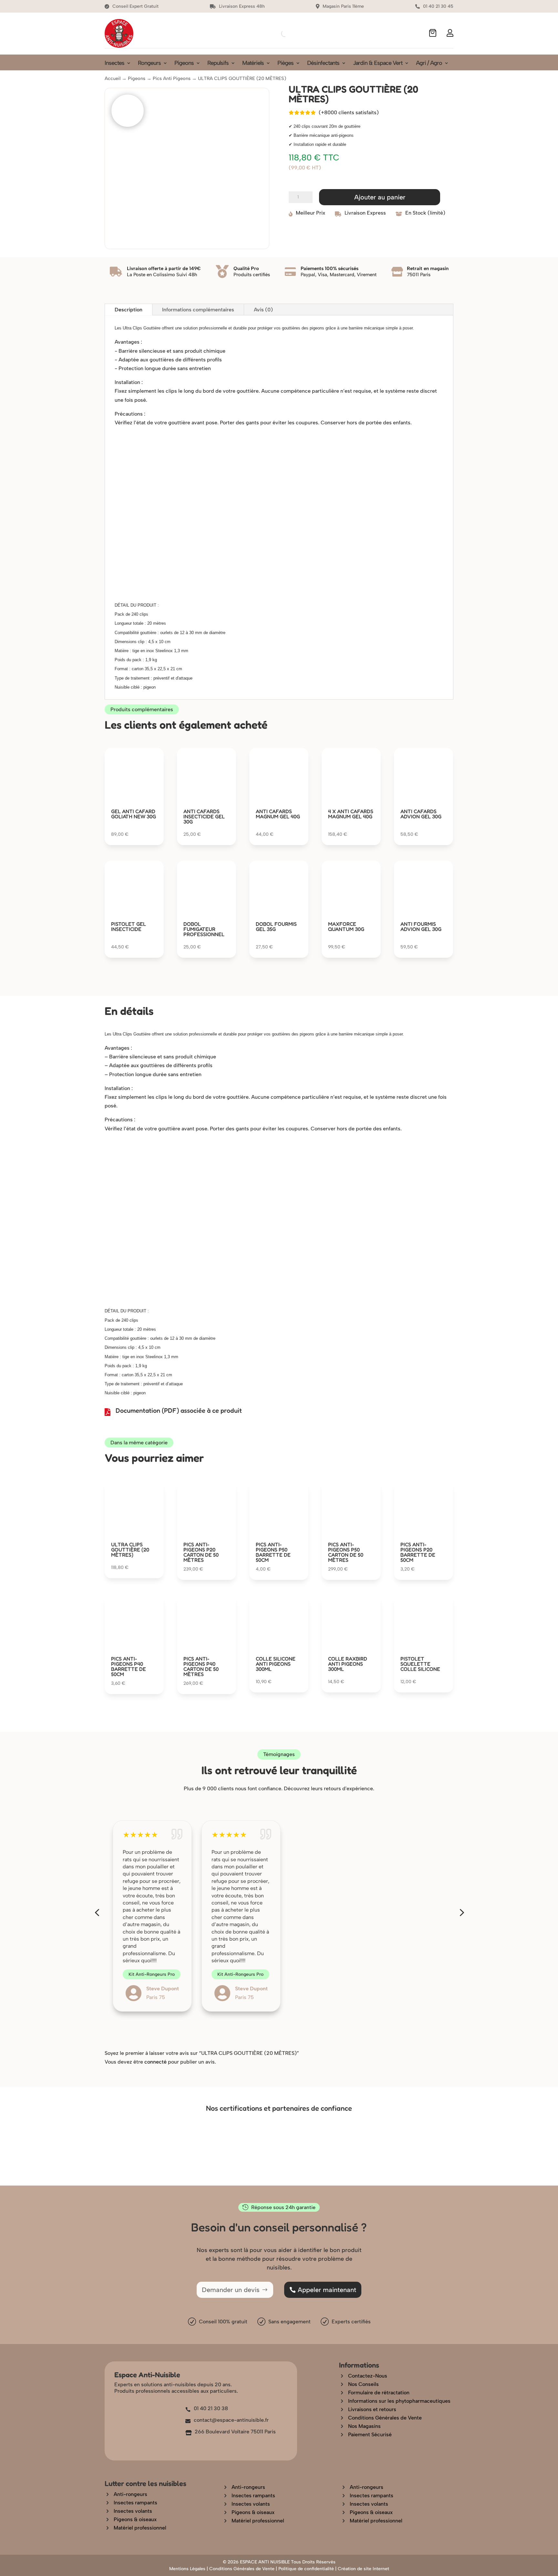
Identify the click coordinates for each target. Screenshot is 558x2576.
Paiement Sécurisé (370, 2435)
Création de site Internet (363, 2569)
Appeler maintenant (327, 2290)
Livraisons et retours (372, 2409)
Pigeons (184, 64)
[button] (97, 1913)
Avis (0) (263, 310)
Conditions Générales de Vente (385, 2418)
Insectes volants (133, 2511)
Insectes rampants (135, 2503)
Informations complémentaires (198, 310)
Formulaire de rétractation (379, 2393)
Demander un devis (231, 2290)
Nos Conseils (363, 2384)
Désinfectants (323, 64)
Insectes (114, 64)
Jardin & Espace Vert (378, 64)
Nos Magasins (364, 2426)
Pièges (285, 64)
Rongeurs (149, 64)
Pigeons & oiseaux (135, 2519)
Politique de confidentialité (306, 2569)
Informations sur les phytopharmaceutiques (399, 2401)
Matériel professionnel (140, 2528)
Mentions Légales (187, 2569)
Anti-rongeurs (130, 2494)
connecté (155, 2062)
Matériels (253, 64)
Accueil (113, 78)
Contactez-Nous (368, 2376)
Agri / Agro (429, 64)
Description (129, 310)
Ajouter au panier (380, 197)
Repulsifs (218, 64)
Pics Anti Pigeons (172, 78)
